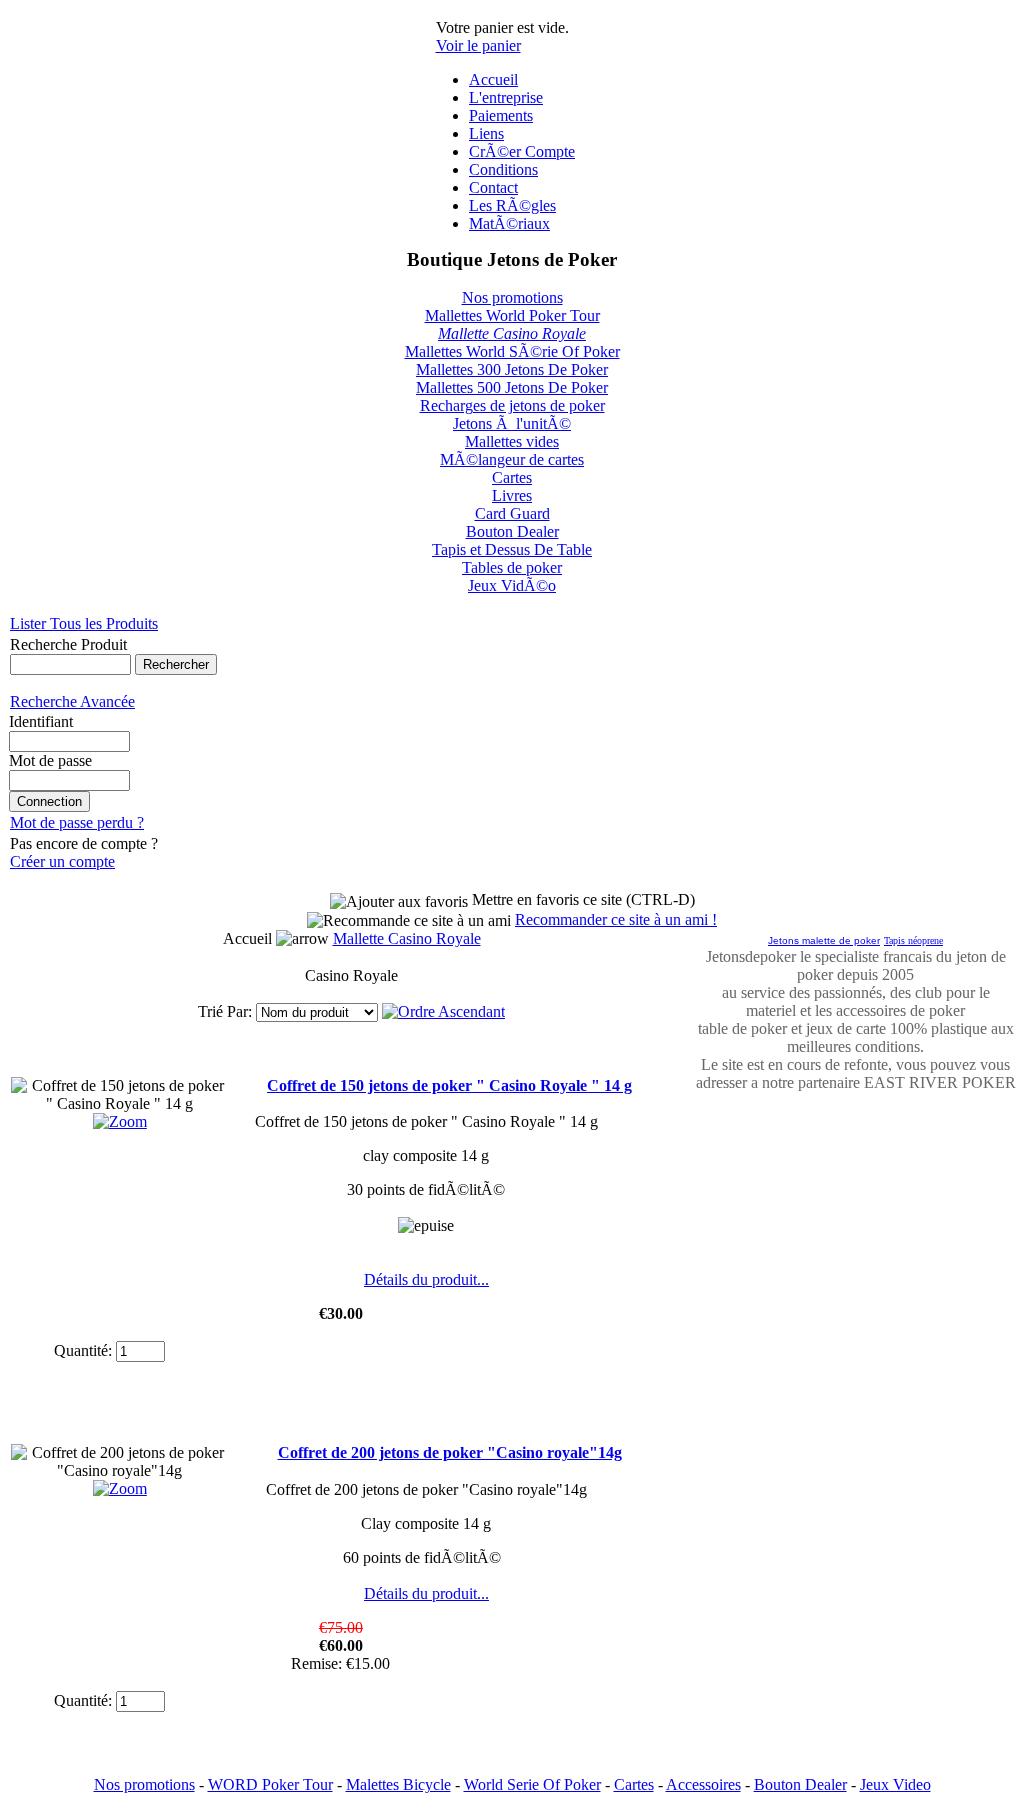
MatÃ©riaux (509, 223)
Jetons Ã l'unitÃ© (512, 423)
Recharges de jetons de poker (512, 405)
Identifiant (41, 721)
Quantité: (83, 1350)
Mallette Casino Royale (512, 333)
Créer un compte (62, 861)
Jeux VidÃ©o (512, 585)
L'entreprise (506, 97)
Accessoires (703, 1784)
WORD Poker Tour (270, 1784)
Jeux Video (895, 1784)
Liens (486, 133)
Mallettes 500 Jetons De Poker (512, 387)
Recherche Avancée (72, 701)
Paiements (501, 115)
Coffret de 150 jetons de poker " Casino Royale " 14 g (449, 1085)
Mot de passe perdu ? (77, 822)
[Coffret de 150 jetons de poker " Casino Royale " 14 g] (120, 1121)
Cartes (512, 477)
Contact (493, 187)
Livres (512, 495)
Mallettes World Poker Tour (512, 315)
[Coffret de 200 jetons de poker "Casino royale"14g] (120, 1488)
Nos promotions (512, 297)
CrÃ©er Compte (522, 151)
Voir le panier (478, 45)
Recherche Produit (68, 644)
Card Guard (512, 513)
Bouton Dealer (512, 531)
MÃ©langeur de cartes (512, 459)
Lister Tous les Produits (84, 623)
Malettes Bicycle (398, 1784)
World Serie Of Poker (532, 1784)
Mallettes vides (512, 441)
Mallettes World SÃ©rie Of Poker (512, 351)
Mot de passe (50, 760)
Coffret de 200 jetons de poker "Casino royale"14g (450, 1452)
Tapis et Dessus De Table (512, 549)
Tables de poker (512, 567)
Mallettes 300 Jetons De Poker (512, 369)
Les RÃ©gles (512, 205)
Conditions (503, 169)
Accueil (493, 79)
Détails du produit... (426, 1279)
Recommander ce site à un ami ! (616, 919)
